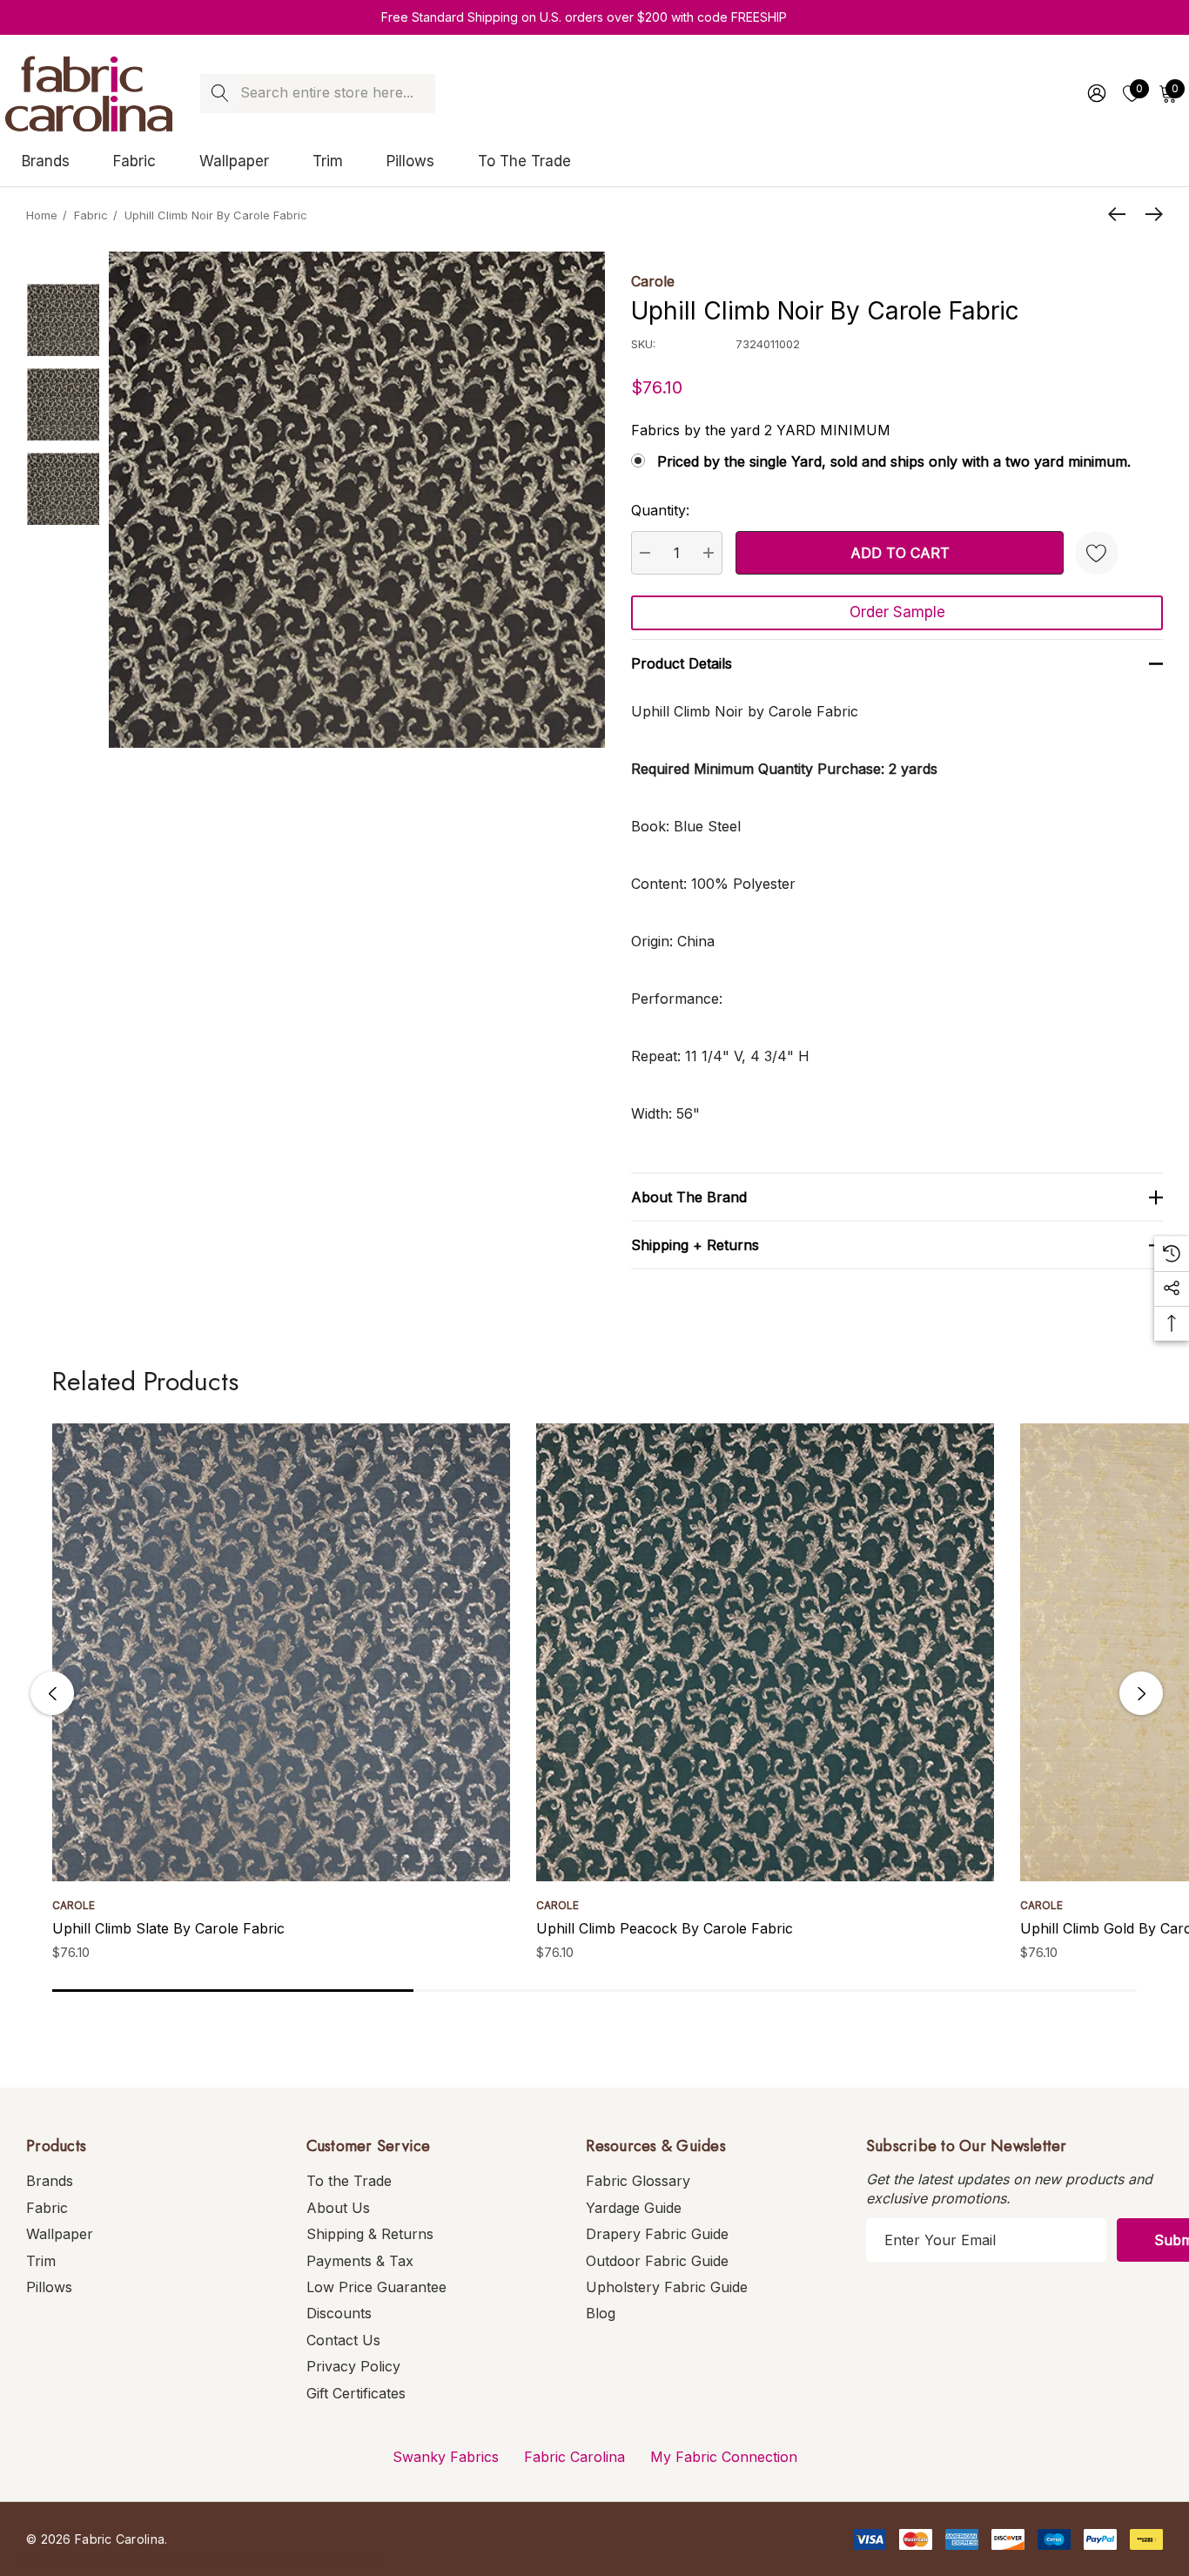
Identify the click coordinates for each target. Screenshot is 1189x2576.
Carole (653, 281)
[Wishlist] (1097, 553)
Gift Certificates (356, 2393)
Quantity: (660, 510)
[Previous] (1121, 214)
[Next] (1150, 214)
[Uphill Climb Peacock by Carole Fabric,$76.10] (765, 1652)
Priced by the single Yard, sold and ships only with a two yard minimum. (894, 461)
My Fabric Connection (724, 2457)
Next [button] (1141, 1693)
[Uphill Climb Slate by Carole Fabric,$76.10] (281, 1652)
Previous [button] (52, 1693)
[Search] (220, 94)
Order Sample (897, 612)
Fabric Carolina (574, 2457)
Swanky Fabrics (446, 2457)
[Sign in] (1095, 93)
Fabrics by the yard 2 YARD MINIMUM (761, 430)
